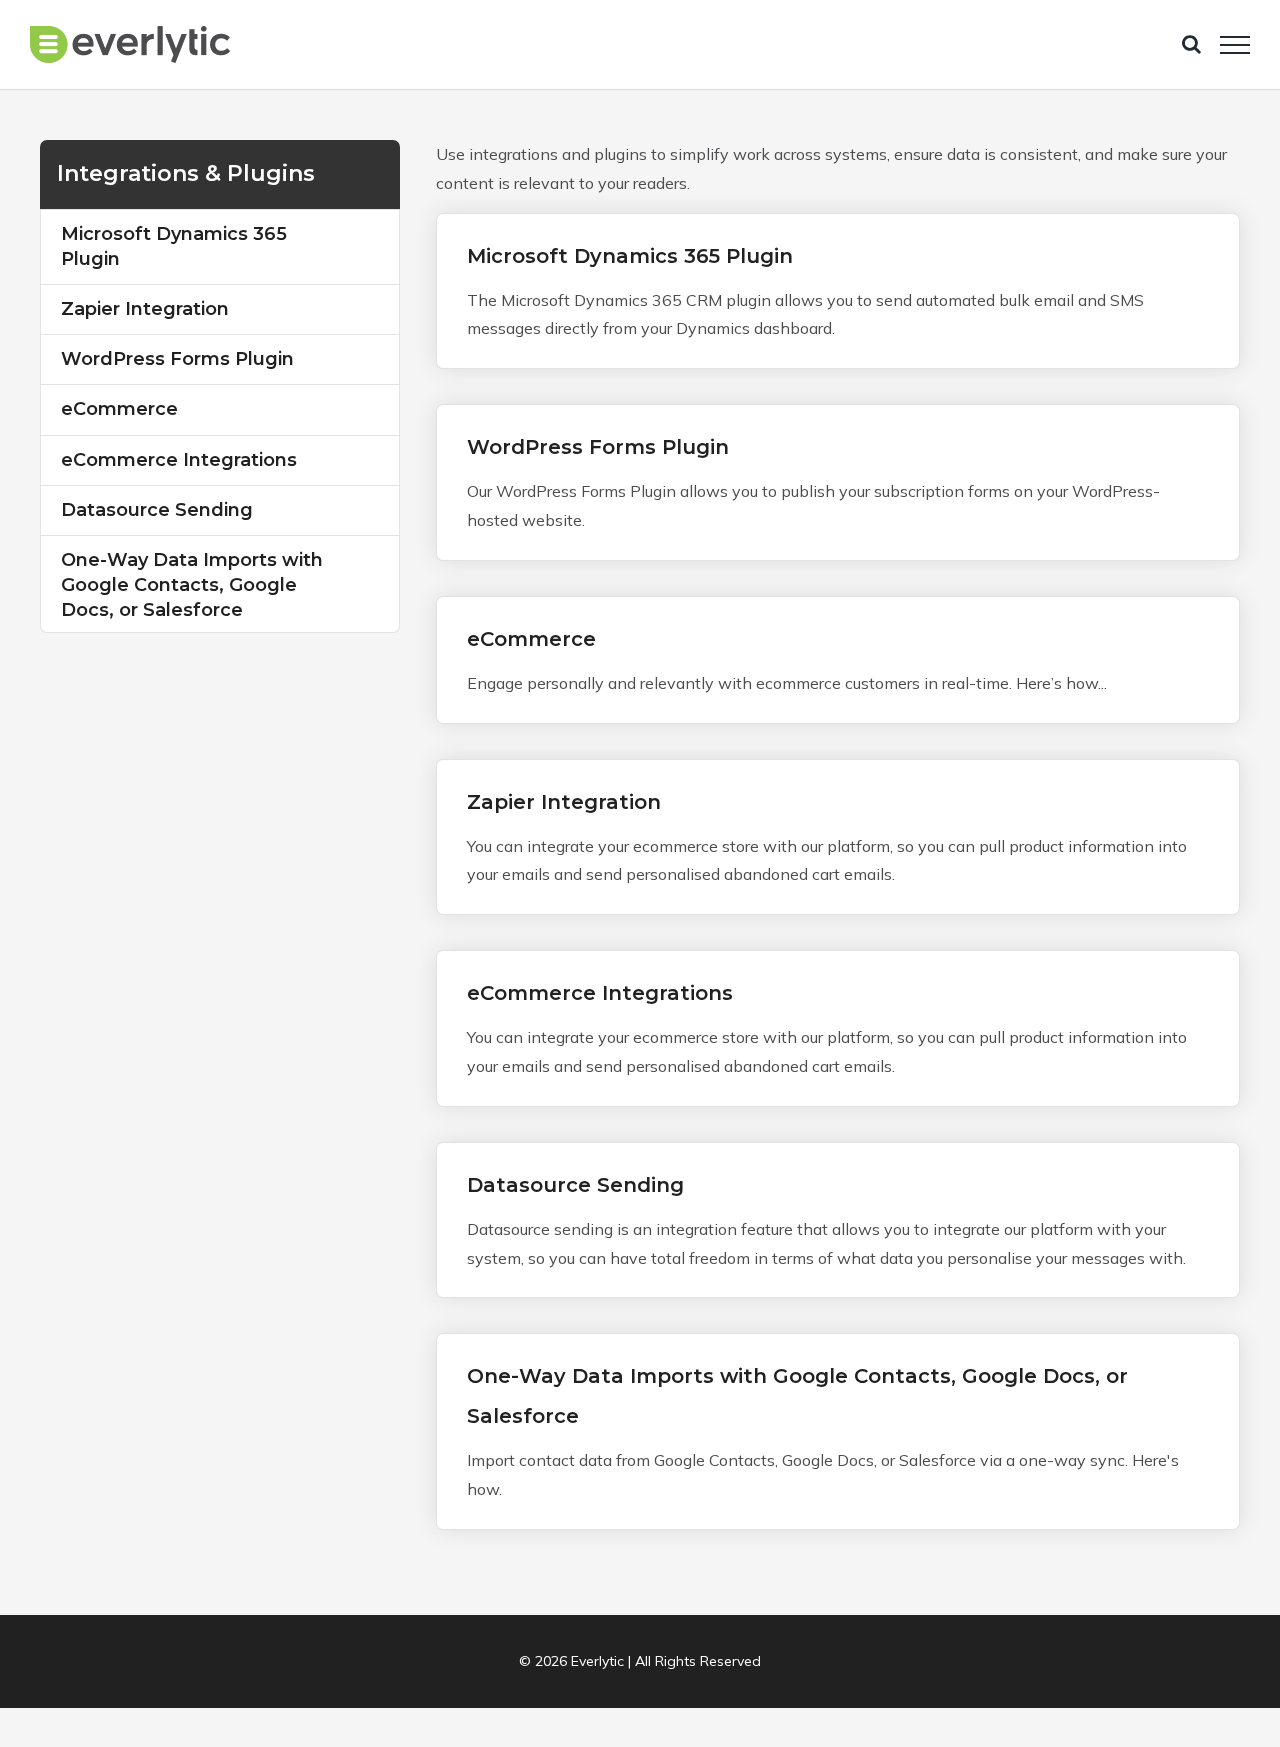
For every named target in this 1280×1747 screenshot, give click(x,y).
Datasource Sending (575, 1185)
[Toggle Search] (1191, 44)
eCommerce (531, 639)
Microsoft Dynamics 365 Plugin (630, 256)
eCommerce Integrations (600, 993)
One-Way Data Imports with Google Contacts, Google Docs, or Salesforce (192, 585)
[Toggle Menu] (1235, 45)
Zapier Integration (564, 802)
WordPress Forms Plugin (598, 447)
